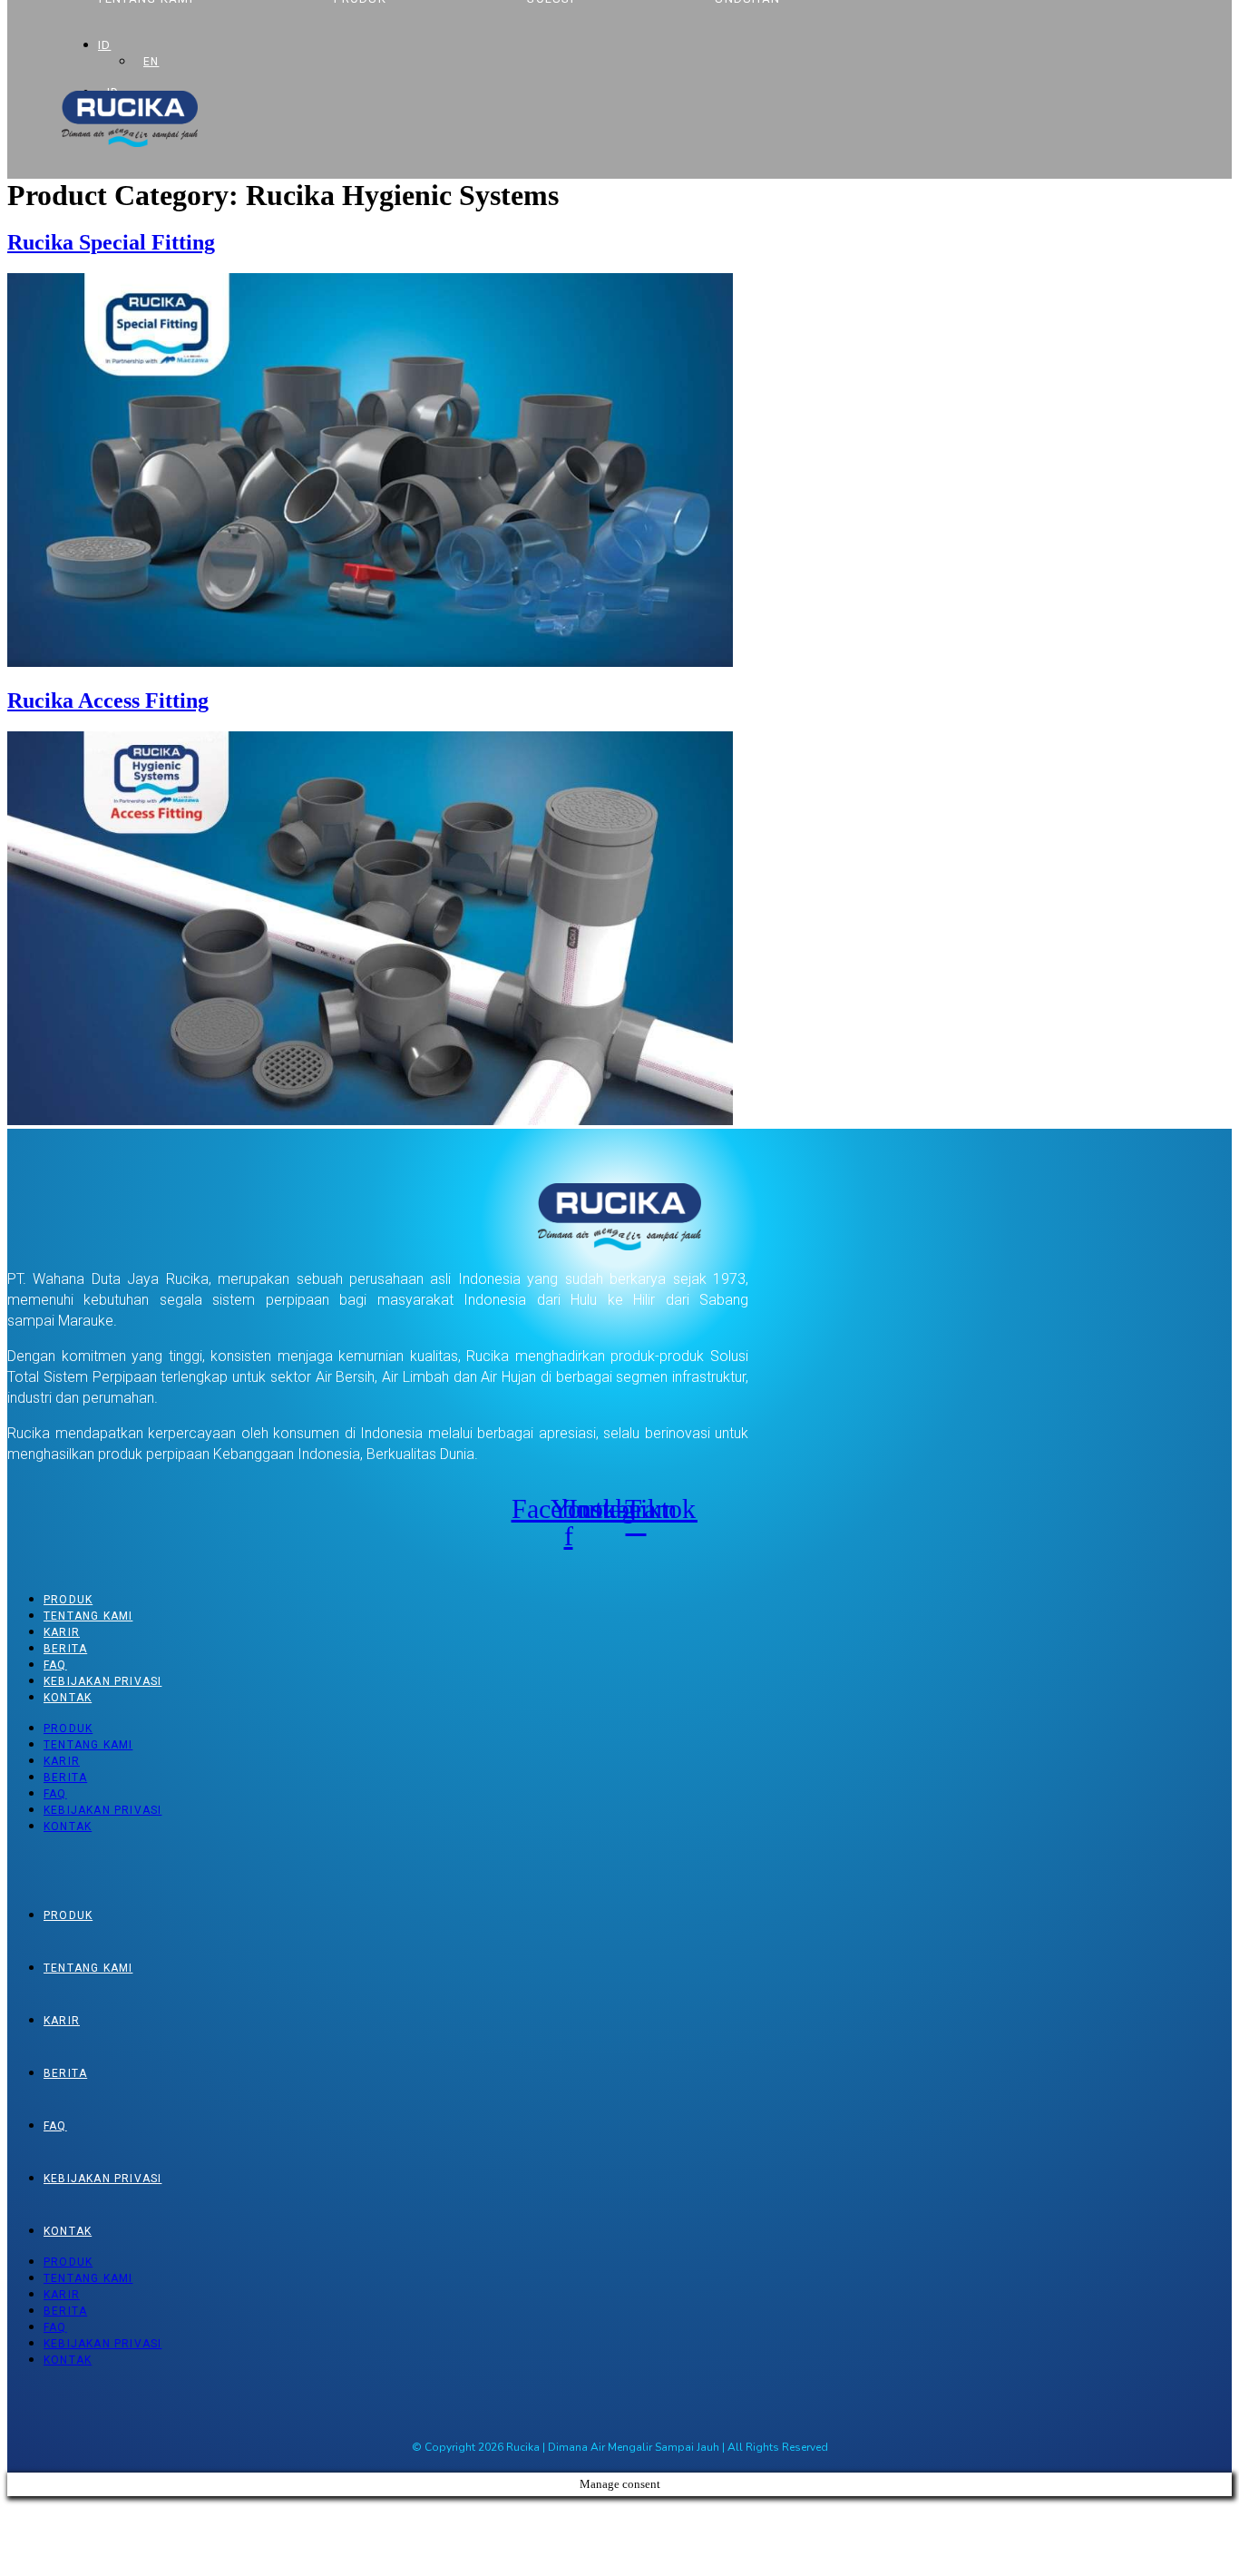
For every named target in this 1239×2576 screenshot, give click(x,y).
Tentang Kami (88, 1616)
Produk (68, 1600)
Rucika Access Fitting (108, 700)
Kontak (68, 1698)
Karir (62, 1632)
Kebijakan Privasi (102, 1681)
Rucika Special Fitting (111, 242)
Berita (65, 1649)
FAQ (55, 1665)
